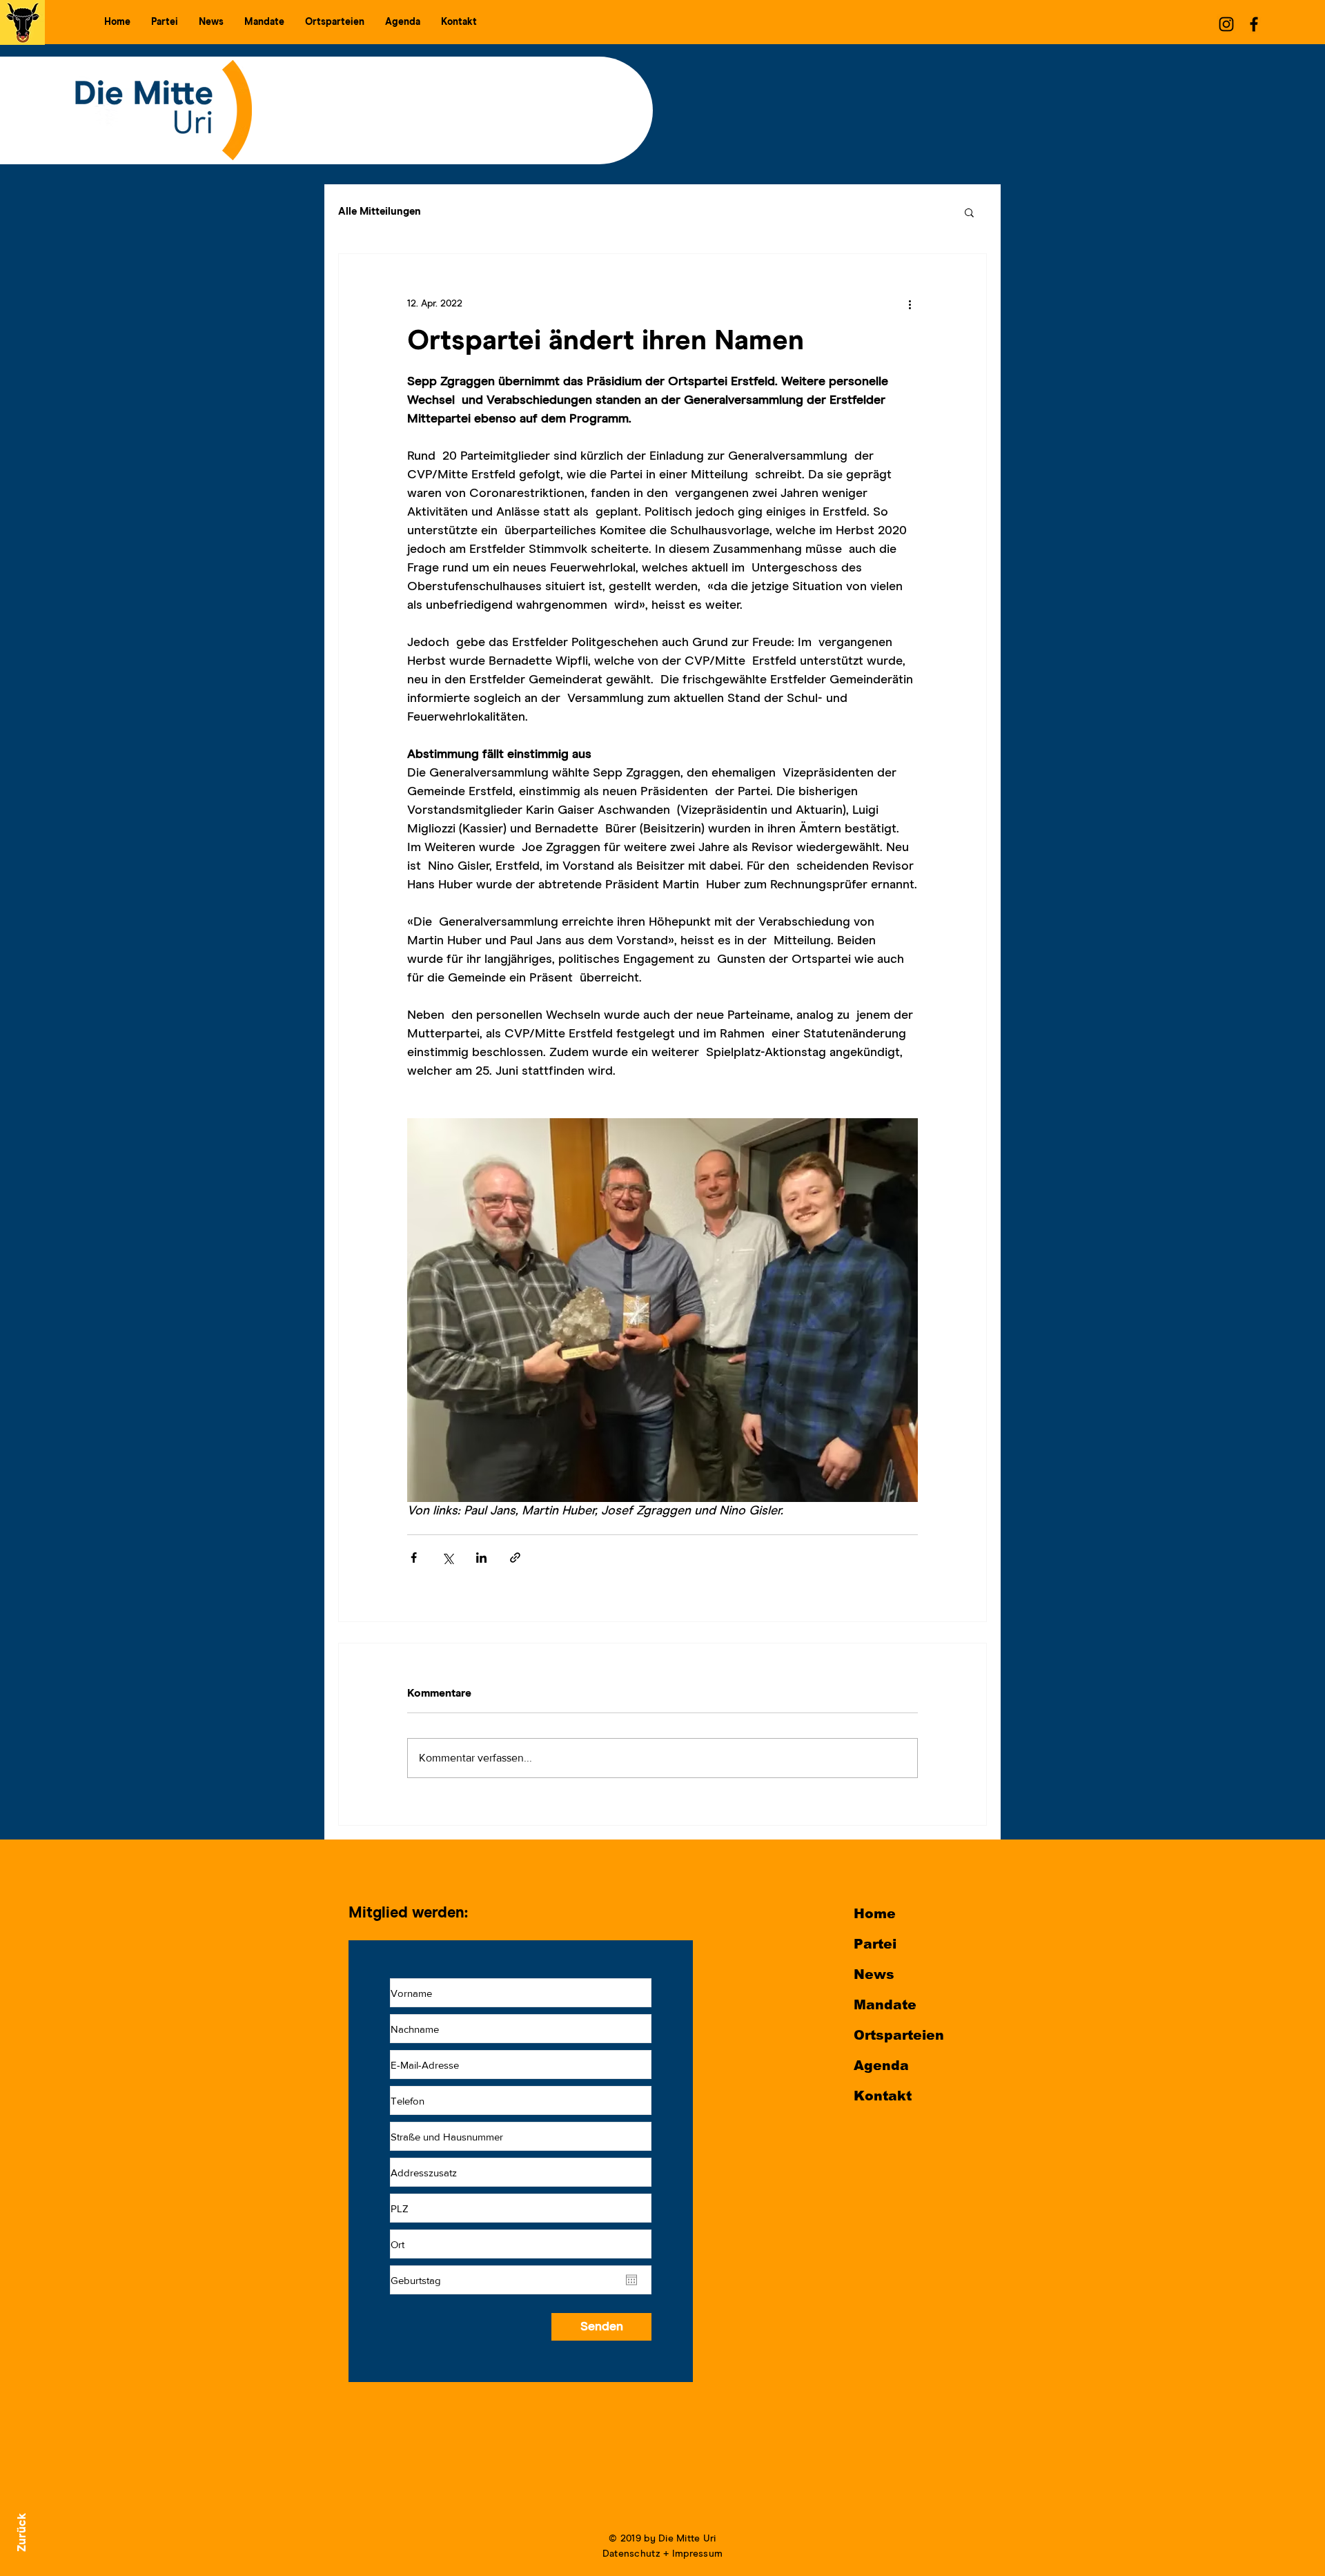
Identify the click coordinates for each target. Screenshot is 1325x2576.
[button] (165, 22)
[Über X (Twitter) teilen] (448, 1558)
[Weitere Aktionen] (910, 304)
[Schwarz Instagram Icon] (1226, 24)
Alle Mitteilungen (380, 212)
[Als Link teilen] (515, 1558)
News (874, 1974)
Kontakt (883, 2096)
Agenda (881, 2066)
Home (875, 1914)
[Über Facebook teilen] (414, 1558)
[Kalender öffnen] (631, 2280)
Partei (875, 1944)
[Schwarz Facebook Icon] (1254, 24)
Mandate (885, 2005)
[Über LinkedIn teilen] (481, 1558)
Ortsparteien (899, 2035)
